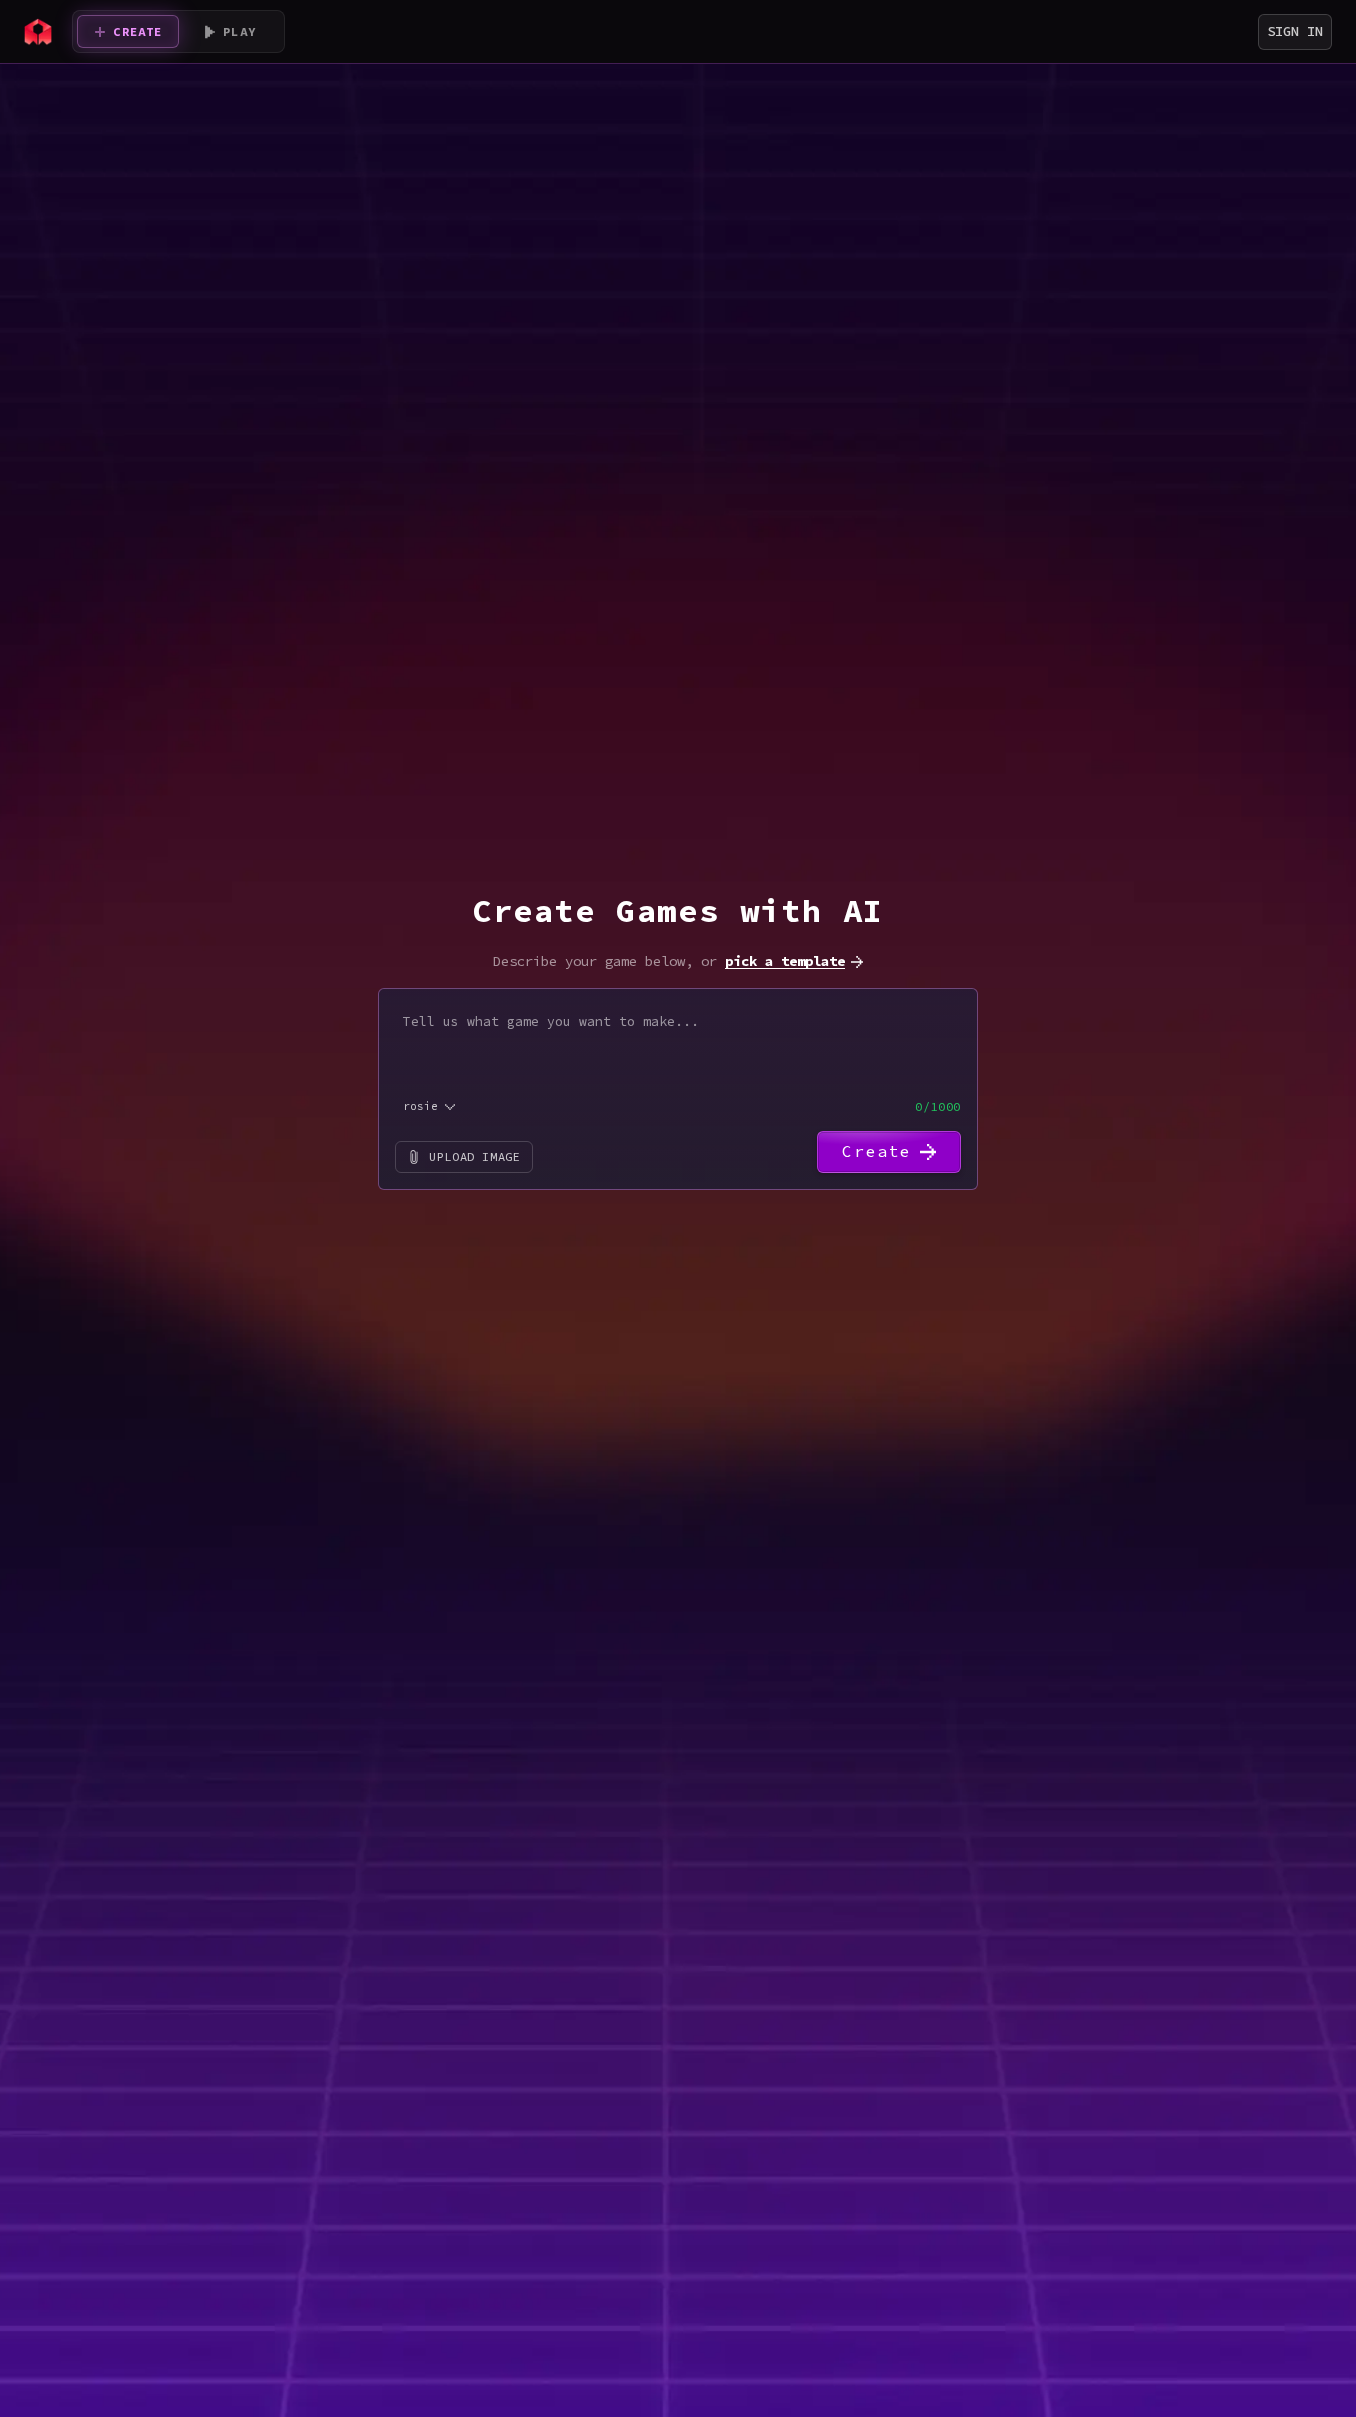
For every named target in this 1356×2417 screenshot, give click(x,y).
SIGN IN (1295, 31)
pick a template (785, 961)
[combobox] (430, 1106)
